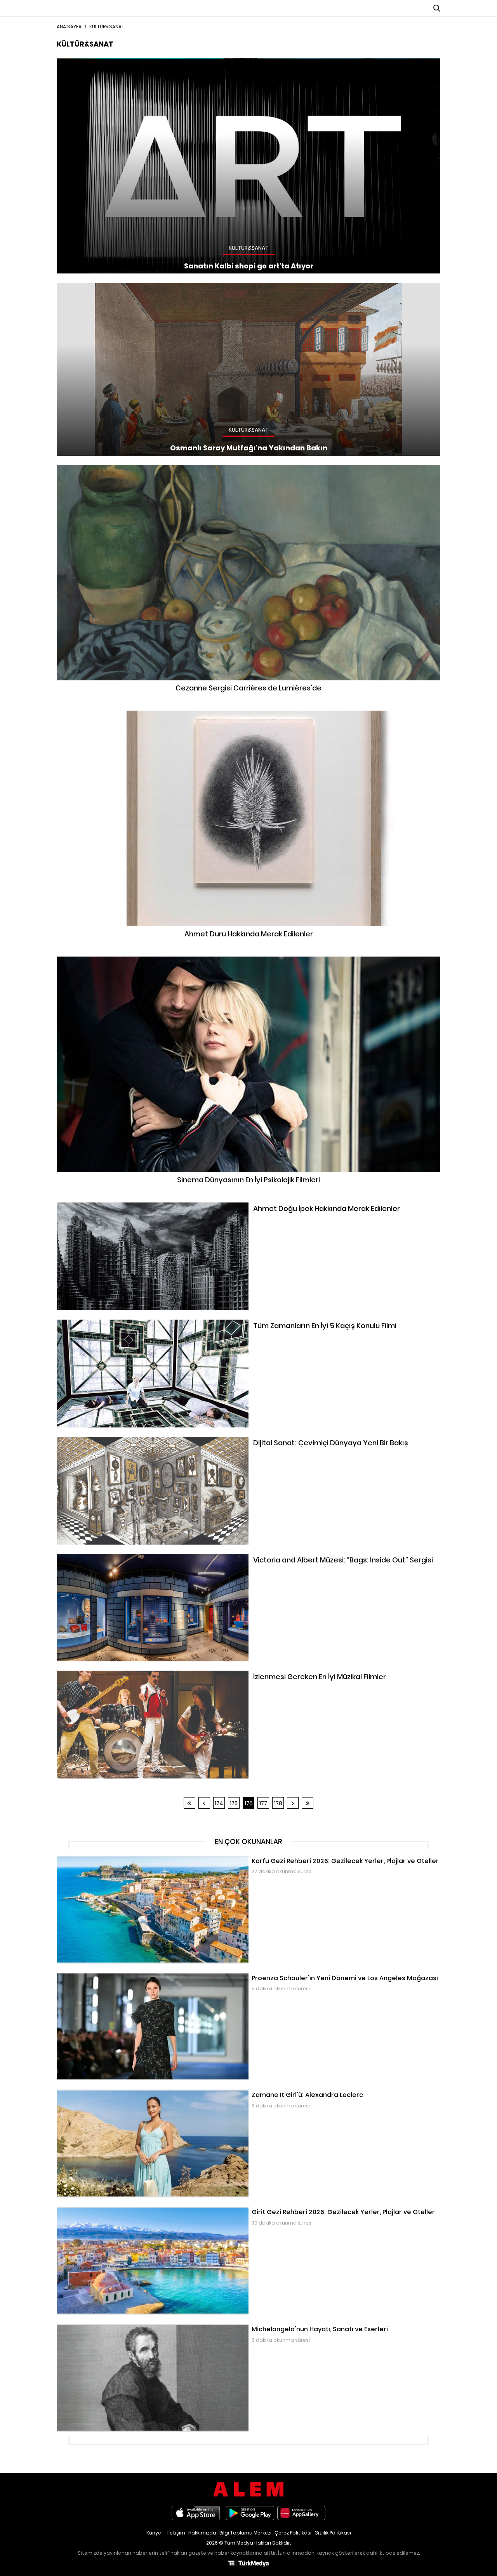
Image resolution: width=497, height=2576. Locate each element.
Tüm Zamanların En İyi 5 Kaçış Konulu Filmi (113, 1323)
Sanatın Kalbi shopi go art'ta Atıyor (103, 62)
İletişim (176, 2533)
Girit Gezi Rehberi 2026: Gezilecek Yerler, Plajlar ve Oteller (132, 2211)
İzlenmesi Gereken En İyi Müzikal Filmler (109, 1675)
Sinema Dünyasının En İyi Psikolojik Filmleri (249, 960)
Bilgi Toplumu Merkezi (245, 2533)
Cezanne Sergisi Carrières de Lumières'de (249, 469)
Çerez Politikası (293, 2533)
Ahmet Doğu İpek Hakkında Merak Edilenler (114, 1206)
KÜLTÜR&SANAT (107, 27)
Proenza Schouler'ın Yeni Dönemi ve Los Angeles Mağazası (136, 1977)
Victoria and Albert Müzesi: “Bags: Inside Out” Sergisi (127, 1558)
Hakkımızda (202, 2533)
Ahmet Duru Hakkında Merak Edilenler (249, 714)
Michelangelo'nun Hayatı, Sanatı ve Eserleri (115, 2328)
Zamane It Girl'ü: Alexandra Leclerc (103, 2093)
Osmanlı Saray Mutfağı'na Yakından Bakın (114, 287)
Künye (154, 2533)
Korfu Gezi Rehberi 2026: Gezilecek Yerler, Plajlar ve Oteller (134, 1860)
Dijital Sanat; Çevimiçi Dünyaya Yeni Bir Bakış (117, 1441)
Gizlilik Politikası (333, 2533)
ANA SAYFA (69, 27)
